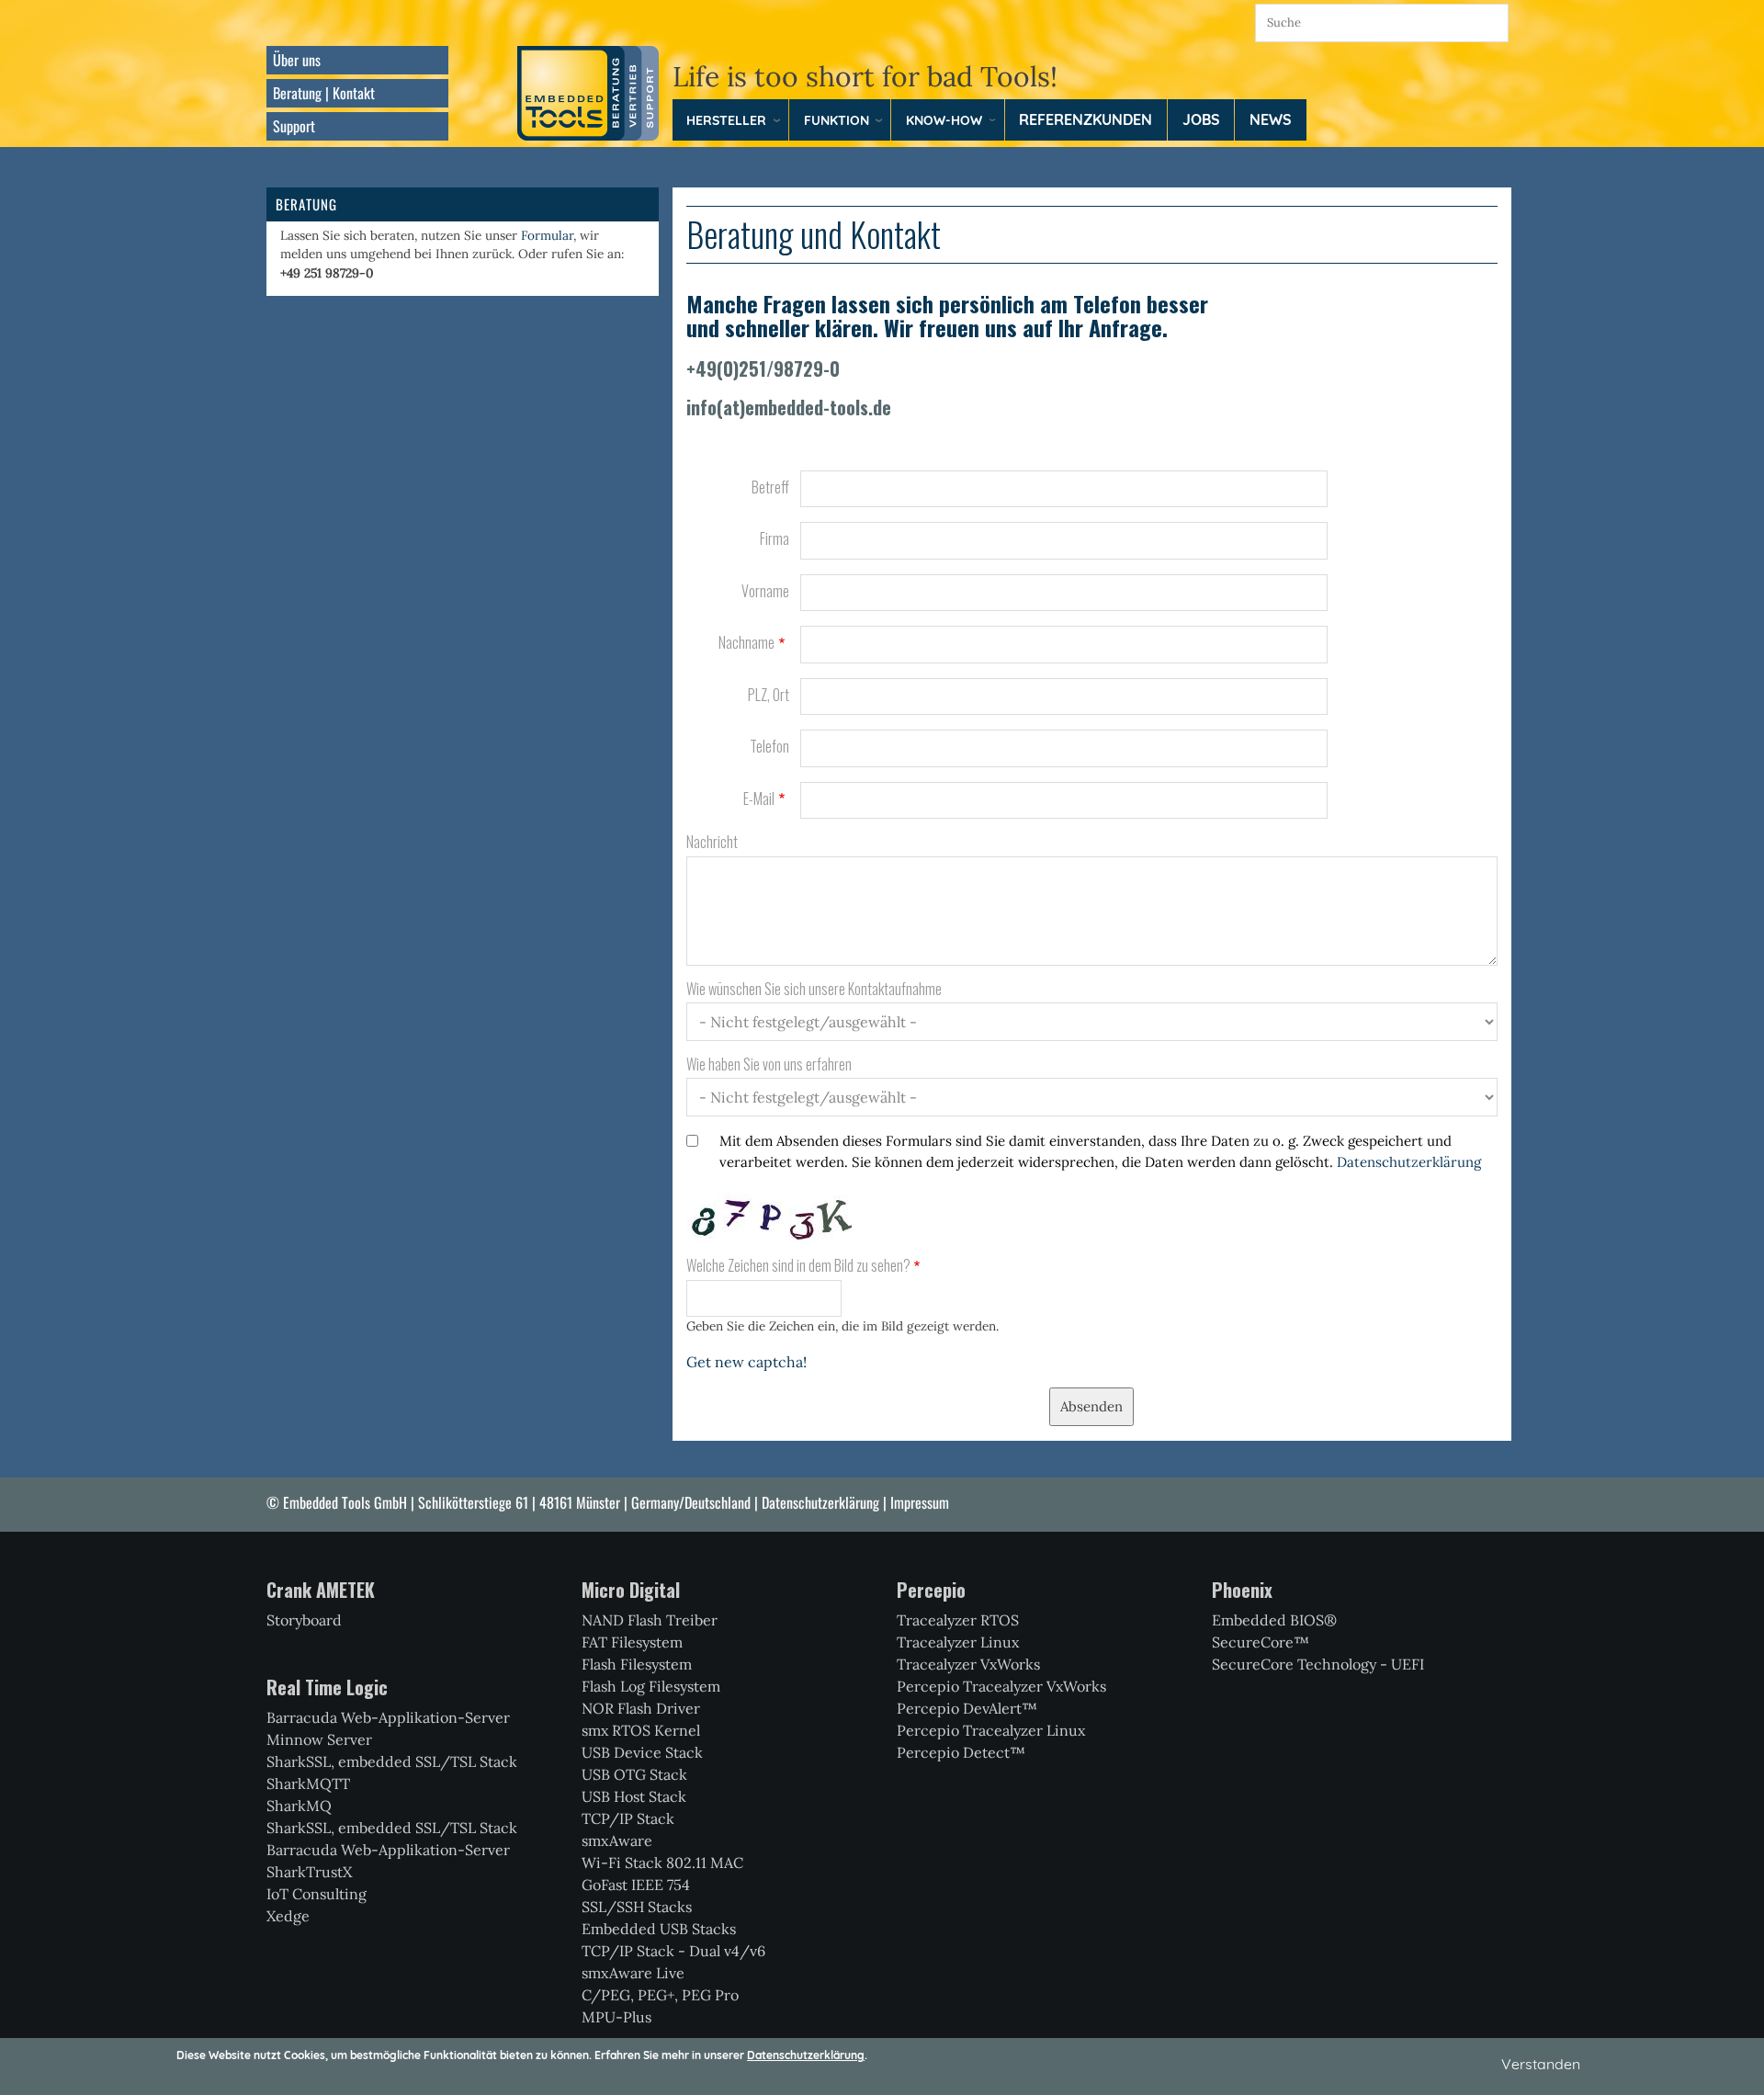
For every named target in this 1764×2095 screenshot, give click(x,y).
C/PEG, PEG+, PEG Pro (660, 1995)
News (1271, 119)
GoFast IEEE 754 (636, 1885)
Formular (547, 235)
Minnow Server (319, 1739)
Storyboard (304, 1620)
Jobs (1201, 119)
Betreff (770, 487)
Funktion (837, 120)
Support (294, 126)
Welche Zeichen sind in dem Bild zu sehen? (798, 1266)
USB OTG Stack (634, 1774)
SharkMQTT (308, 1784)
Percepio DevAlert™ (967, 1708)
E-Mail (759, 799)
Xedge (288, 1916)
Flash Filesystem (637, 1664)
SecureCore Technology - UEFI (1318, 1664)
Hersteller (726, 120)
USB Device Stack (642, 1752)
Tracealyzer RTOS (958, 1620)
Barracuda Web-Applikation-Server (388, 1717)
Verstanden (1541, 2064)
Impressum (920, 1502)
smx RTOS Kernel (641, 1730)
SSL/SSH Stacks (637, 1907)
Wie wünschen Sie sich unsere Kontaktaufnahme (814, 989)
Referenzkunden (1086, 119)
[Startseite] (588, 92)
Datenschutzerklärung (1409, 1162)
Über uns (297, 60)
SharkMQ (299, 1806)
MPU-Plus (616, 2017)
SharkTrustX (309, 1872)
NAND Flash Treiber (650, 1620)
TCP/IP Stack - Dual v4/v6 (673, 1951)
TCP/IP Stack (628, 1818)
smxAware (617, 1840)
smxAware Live (633, 1973)
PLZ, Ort (769, 695)
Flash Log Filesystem (651, 1686)
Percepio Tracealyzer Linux (991, 1730)
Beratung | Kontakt (324, 93)
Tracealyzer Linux (958, 1642)
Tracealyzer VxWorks (968, 1664)
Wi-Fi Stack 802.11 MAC (662, 1863)
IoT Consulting (317, 1894)
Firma (775, 539)
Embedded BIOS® (1274, 1620)
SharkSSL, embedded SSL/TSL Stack (392, 1761)
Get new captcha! (746, 1362)
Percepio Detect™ (961, 1752)
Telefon (769, 747)
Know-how (944, 120)
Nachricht (712, 842)
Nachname (746, 643)
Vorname (765, 591)
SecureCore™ (1261, 1642)
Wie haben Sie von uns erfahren (769, 1064)
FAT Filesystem (632, 1642)
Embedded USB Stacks (659, 1929)
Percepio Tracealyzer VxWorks (1001, 1686)
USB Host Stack (634, 1796)
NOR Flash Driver (641, 1708)
